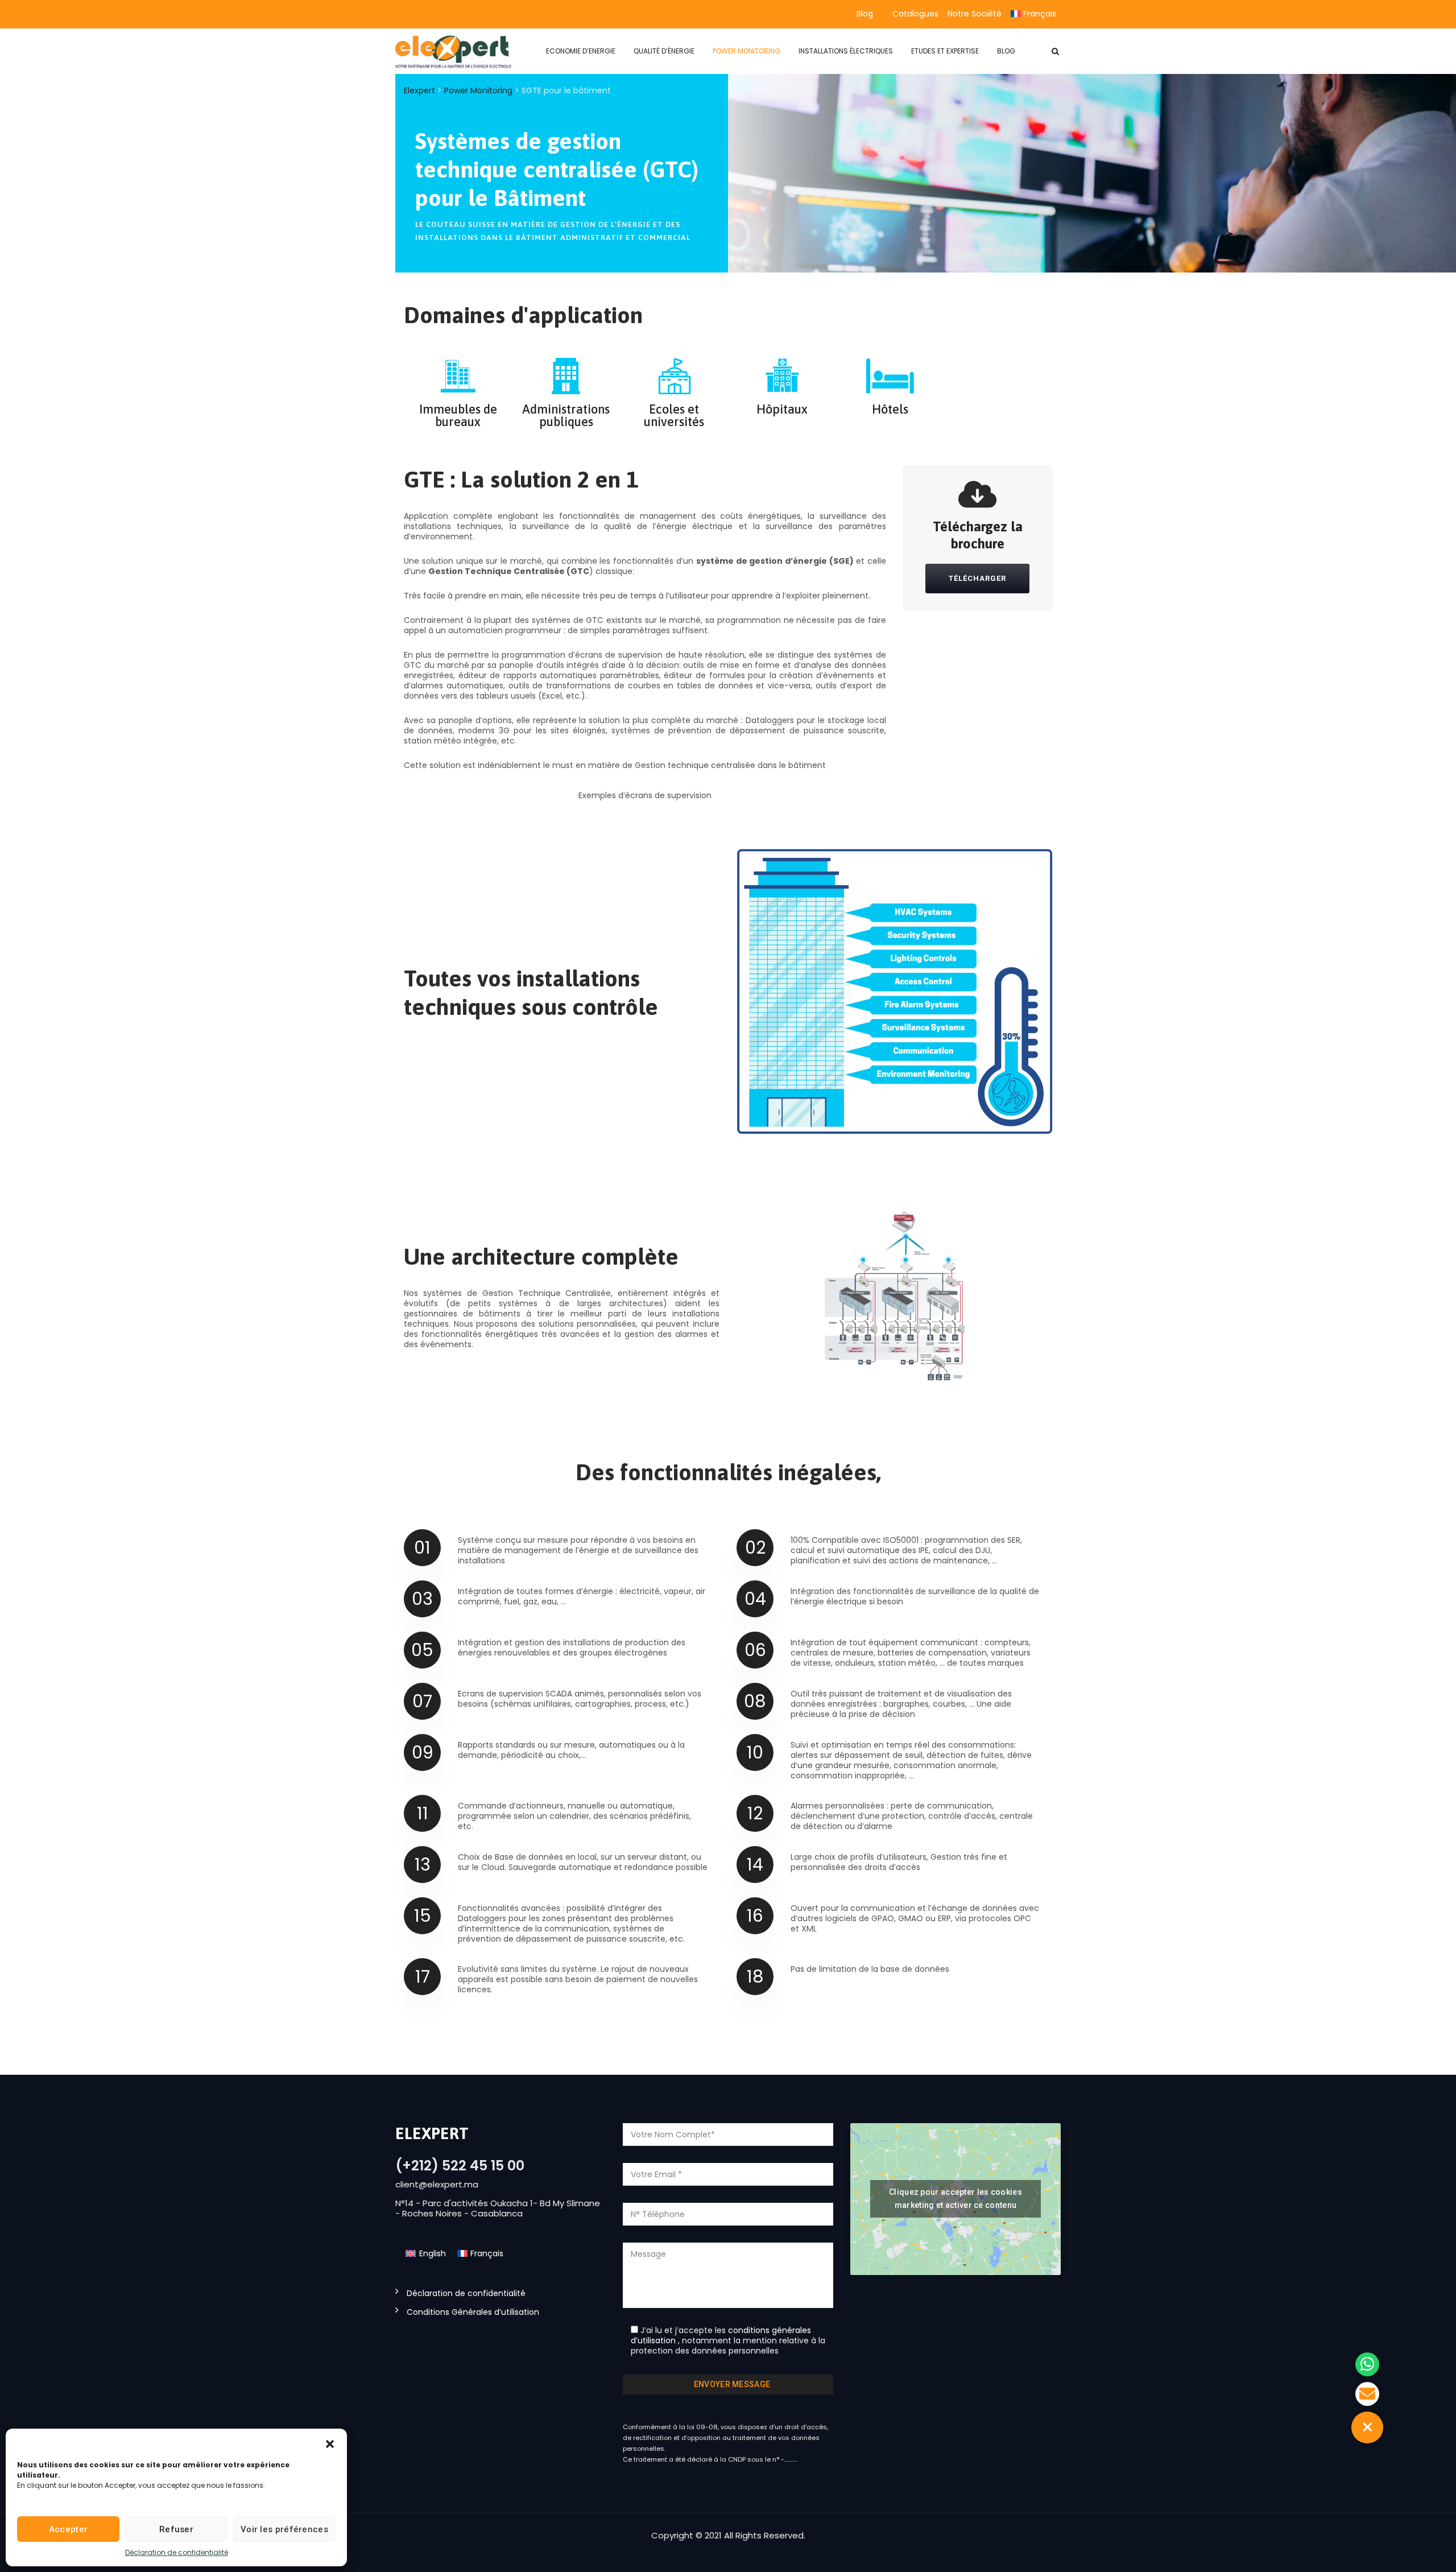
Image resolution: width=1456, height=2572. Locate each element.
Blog (865, 14)
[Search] (1055, 51)
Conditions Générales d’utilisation (473, 2312)
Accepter (68, 2529)
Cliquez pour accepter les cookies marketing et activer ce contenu (955, 2199)
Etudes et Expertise (945, 51)
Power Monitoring (746, 51)
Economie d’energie (581, 51)
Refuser (176, 2529)
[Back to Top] (1432, 2554)
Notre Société (975, 14)
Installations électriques (846, 51)
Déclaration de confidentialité (177, 2552)
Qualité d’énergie (664, 51)
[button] (330, 2443)
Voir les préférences (284, 2529)
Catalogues (915, 14)
